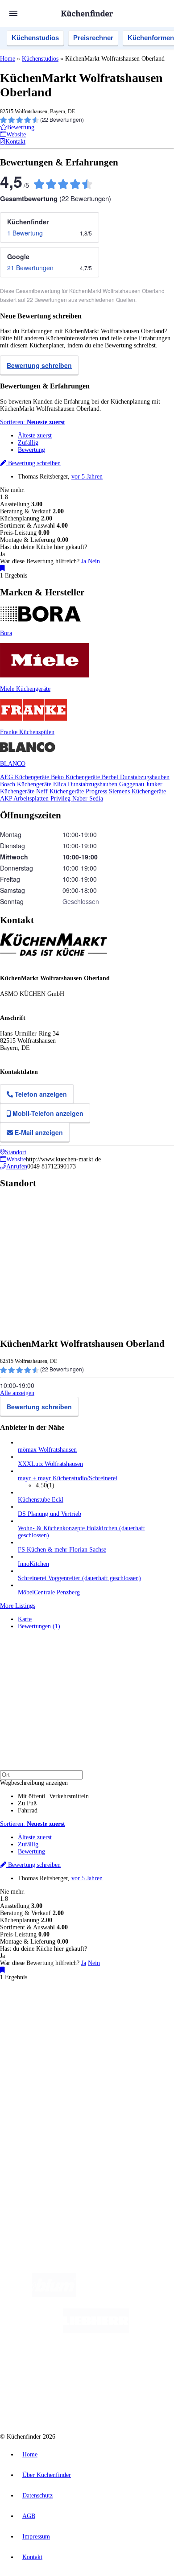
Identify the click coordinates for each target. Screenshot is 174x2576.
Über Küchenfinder (42, 2091)
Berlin (59, 2017)
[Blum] (54, 2295)
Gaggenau (133, 784)
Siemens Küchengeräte (137, 791)
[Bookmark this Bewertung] (2, 568)
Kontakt (32, 2557)
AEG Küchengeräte (25, 777)
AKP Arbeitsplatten (25, 799)
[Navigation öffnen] (13, 13)
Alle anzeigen (17, 1393)
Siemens (141, 2024)
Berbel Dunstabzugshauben (136, 777)
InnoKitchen (33, 1564)
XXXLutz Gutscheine (104, 2031)
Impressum (36, 2537)
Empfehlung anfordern (47, 2009)
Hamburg (78, 2017)
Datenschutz (37, 2495)
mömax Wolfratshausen (47, 1450)
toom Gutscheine (36, 2038)
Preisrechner (93, 38)
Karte (25, 1619)
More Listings (18, 1606)
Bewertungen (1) (39, 1626)
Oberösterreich (154, 2017)
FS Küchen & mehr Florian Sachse (62, 1550)
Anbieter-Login (43, 2157)
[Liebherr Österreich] (96, 2331)
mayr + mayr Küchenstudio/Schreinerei (68, 1478)
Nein (94, 561)
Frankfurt (68, 2024)
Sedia (96, 799)
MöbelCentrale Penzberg (49, 1592)
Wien (23, 2024)
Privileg (61, 799)
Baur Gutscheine (74, 2038)
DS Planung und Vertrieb (50, 1514)
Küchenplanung (37, 2069)
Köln (86, 2024)
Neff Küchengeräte (61, 791)
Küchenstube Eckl (41, 1500)
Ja (84, 561)
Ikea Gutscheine (61, 2031)
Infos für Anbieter (41, 2129)
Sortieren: (33, 422)
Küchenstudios (35, 38)
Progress (97, 791)
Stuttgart (103, 2024)
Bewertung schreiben (39, 365)
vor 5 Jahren (87, 477)
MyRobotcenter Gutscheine (123, 2038)
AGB (29, 2516)
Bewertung (31, 450)
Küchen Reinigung (41, 2076)
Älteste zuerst (35, 436)
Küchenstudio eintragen (48, 2150)
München (101, 2017)
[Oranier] (68, 2367)
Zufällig (28, 443)
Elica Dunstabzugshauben (86, 784)
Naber (81, 799)
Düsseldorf (43, 2024)
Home (8, 59)
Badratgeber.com (39, 2105)
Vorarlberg (124, 2017)
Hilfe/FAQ (31, 2098)
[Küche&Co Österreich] (119, 2402)
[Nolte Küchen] (141, 2367)
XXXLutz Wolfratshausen (50, 1464)
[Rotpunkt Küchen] (53, 2402)
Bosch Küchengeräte (27, 784)
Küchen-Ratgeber (40, 2083)
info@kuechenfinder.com (32, 2189)
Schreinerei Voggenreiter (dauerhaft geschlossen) (79, 1578)
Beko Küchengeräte (76, 777)
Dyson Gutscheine (149, 2031)
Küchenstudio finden (44, 2002)
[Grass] (128, 2295)
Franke (122, 2024)
